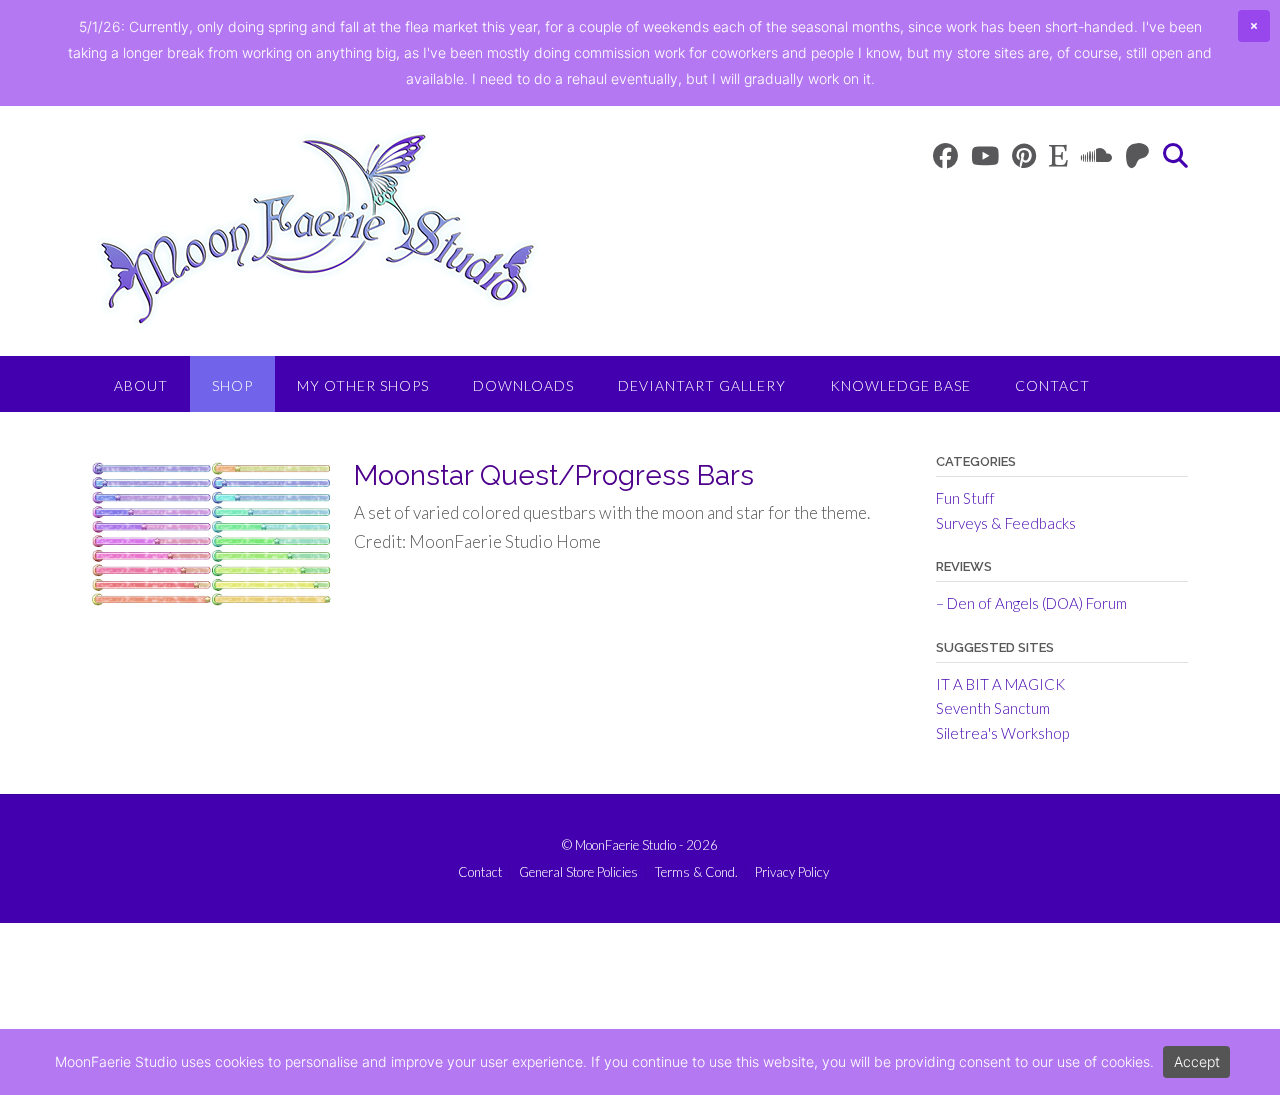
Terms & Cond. (696, 872)
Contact (1052, 385)
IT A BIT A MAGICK (1000, 684)
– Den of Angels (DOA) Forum (1031, 603)
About (141, 385)
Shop (232, 385)
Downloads (523, 385)
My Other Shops (363, 385)
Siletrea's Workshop (1002, 733)
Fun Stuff (965, 498)
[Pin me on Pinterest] (1024, 155)
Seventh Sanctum (993, 708)
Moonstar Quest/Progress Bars (554, 475)
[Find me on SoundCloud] (1096, 155)
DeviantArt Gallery (702, 385)
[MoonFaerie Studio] (317, 229)
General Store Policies (578, 872)
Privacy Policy (792, 872)
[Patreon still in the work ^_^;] (1137, 155)
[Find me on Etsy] (1058, 155)
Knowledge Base (900, 385)
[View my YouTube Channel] (985, 155)
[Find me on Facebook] (945, 155)
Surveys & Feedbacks (1006, 523)
